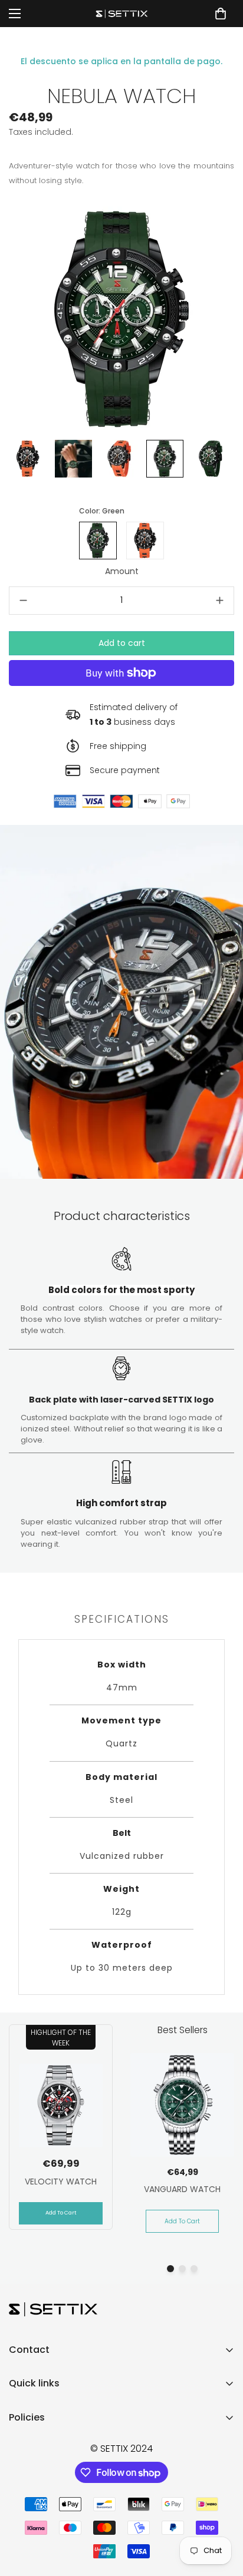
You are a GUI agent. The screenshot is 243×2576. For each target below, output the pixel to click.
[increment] (220, 601)
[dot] (170, 2269)
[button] (221, 14)
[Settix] (121, 14)
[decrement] (23, 601)
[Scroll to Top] (222, 2514)
